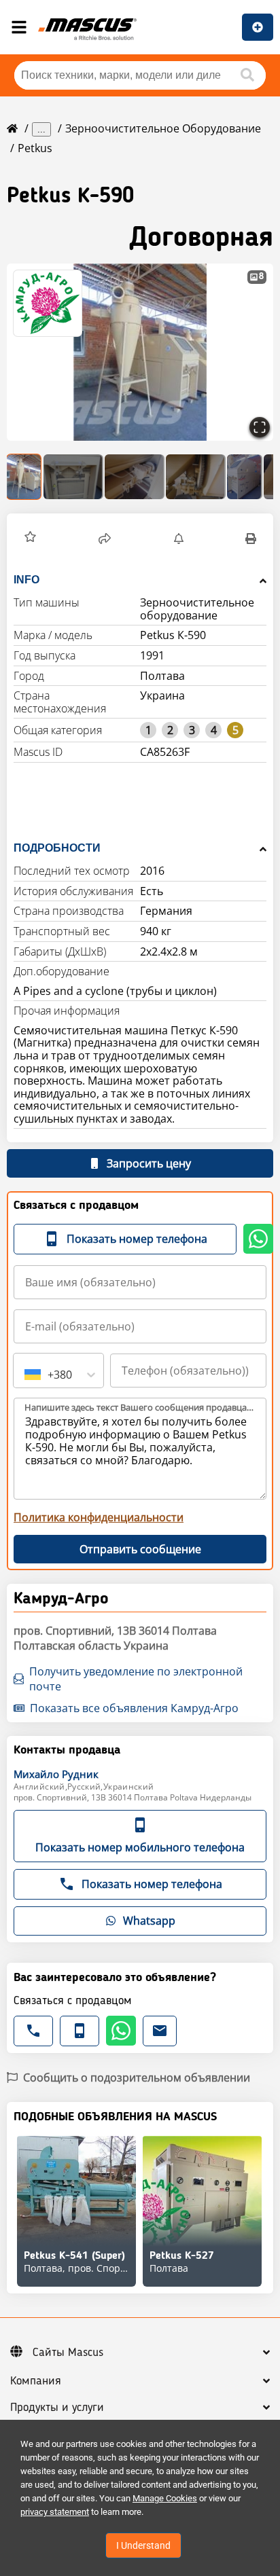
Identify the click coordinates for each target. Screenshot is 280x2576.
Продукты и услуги (57, 2408)
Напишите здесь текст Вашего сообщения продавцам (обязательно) (141, 1407)
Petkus (35, 148)
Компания (36, 2381)
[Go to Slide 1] (24, 477)
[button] (140, 352)
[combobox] (26, 1375)
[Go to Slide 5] (245, 477)
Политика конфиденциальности (99, 1517)
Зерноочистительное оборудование (163, 128)
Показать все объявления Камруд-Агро (134, 1708)
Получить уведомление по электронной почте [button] (136, 1679)
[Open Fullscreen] (260, 427)
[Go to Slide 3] (135, 477)
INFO (27, 580)
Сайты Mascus (68, 2353)
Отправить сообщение (140, 1549)
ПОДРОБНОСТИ (57, 848)
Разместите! (258, 27)
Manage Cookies (165, 2498)
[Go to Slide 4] (196, 477)
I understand (143, 2545)
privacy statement (55, 2512)
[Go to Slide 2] (73, 477)
